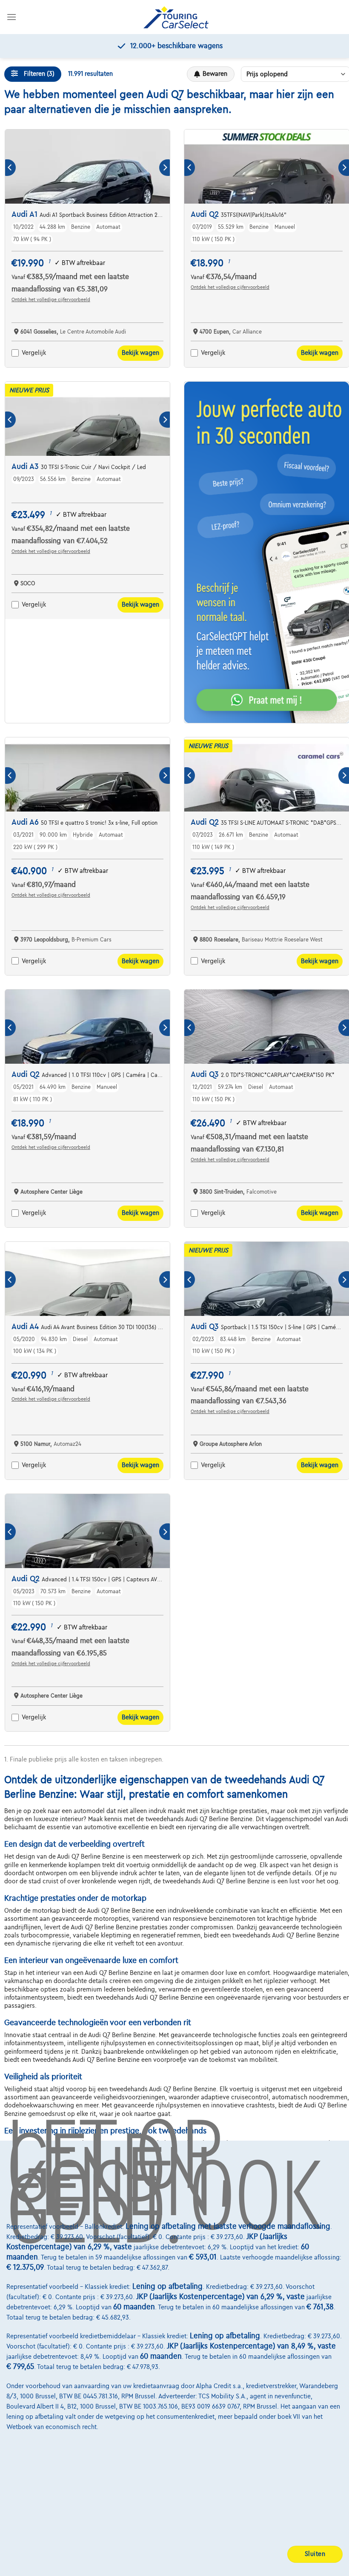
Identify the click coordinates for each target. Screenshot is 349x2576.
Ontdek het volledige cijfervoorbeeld (51, 299)
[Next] (164, 168)
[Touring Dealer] (176, 17)
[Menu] (11, 17)
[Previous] (10, 168)
